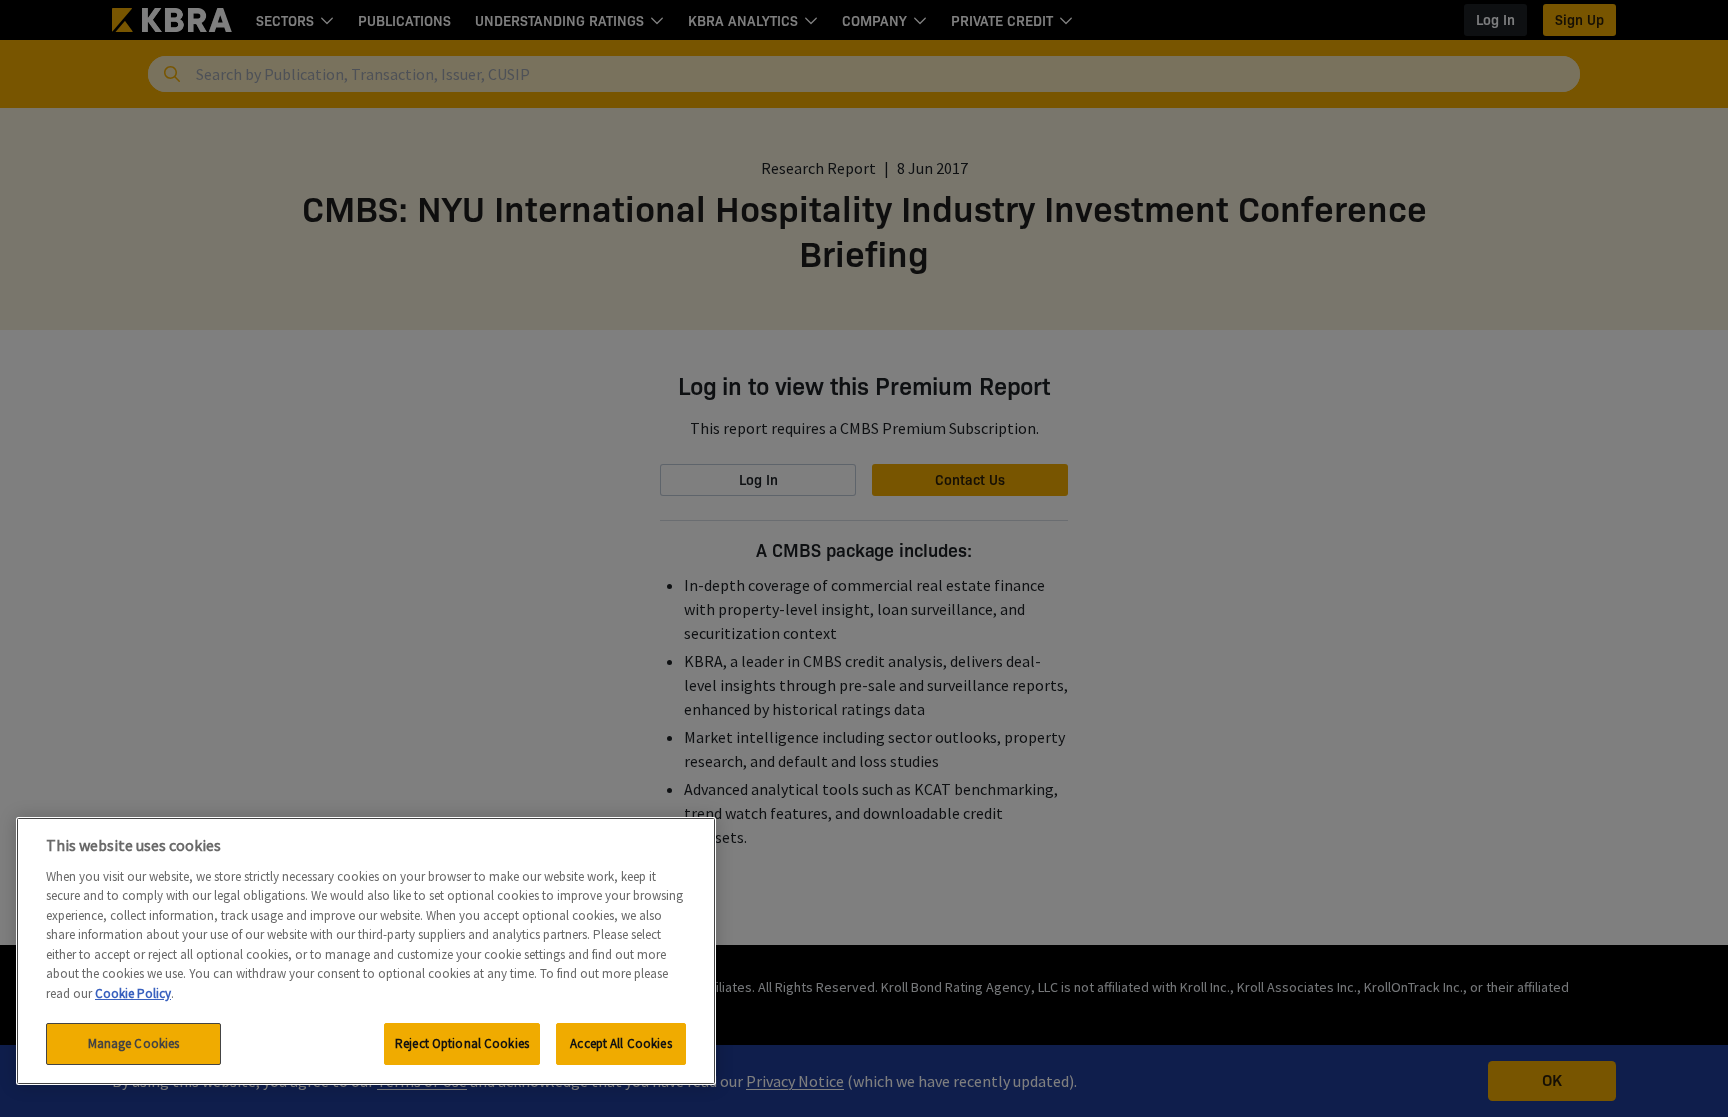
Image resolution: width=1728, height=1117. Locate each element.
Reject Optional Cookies (462, 1043)
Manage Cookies (134, 1043)
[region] (366, 951)
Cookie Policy (133, 993)
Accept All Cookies (620, 1043)
